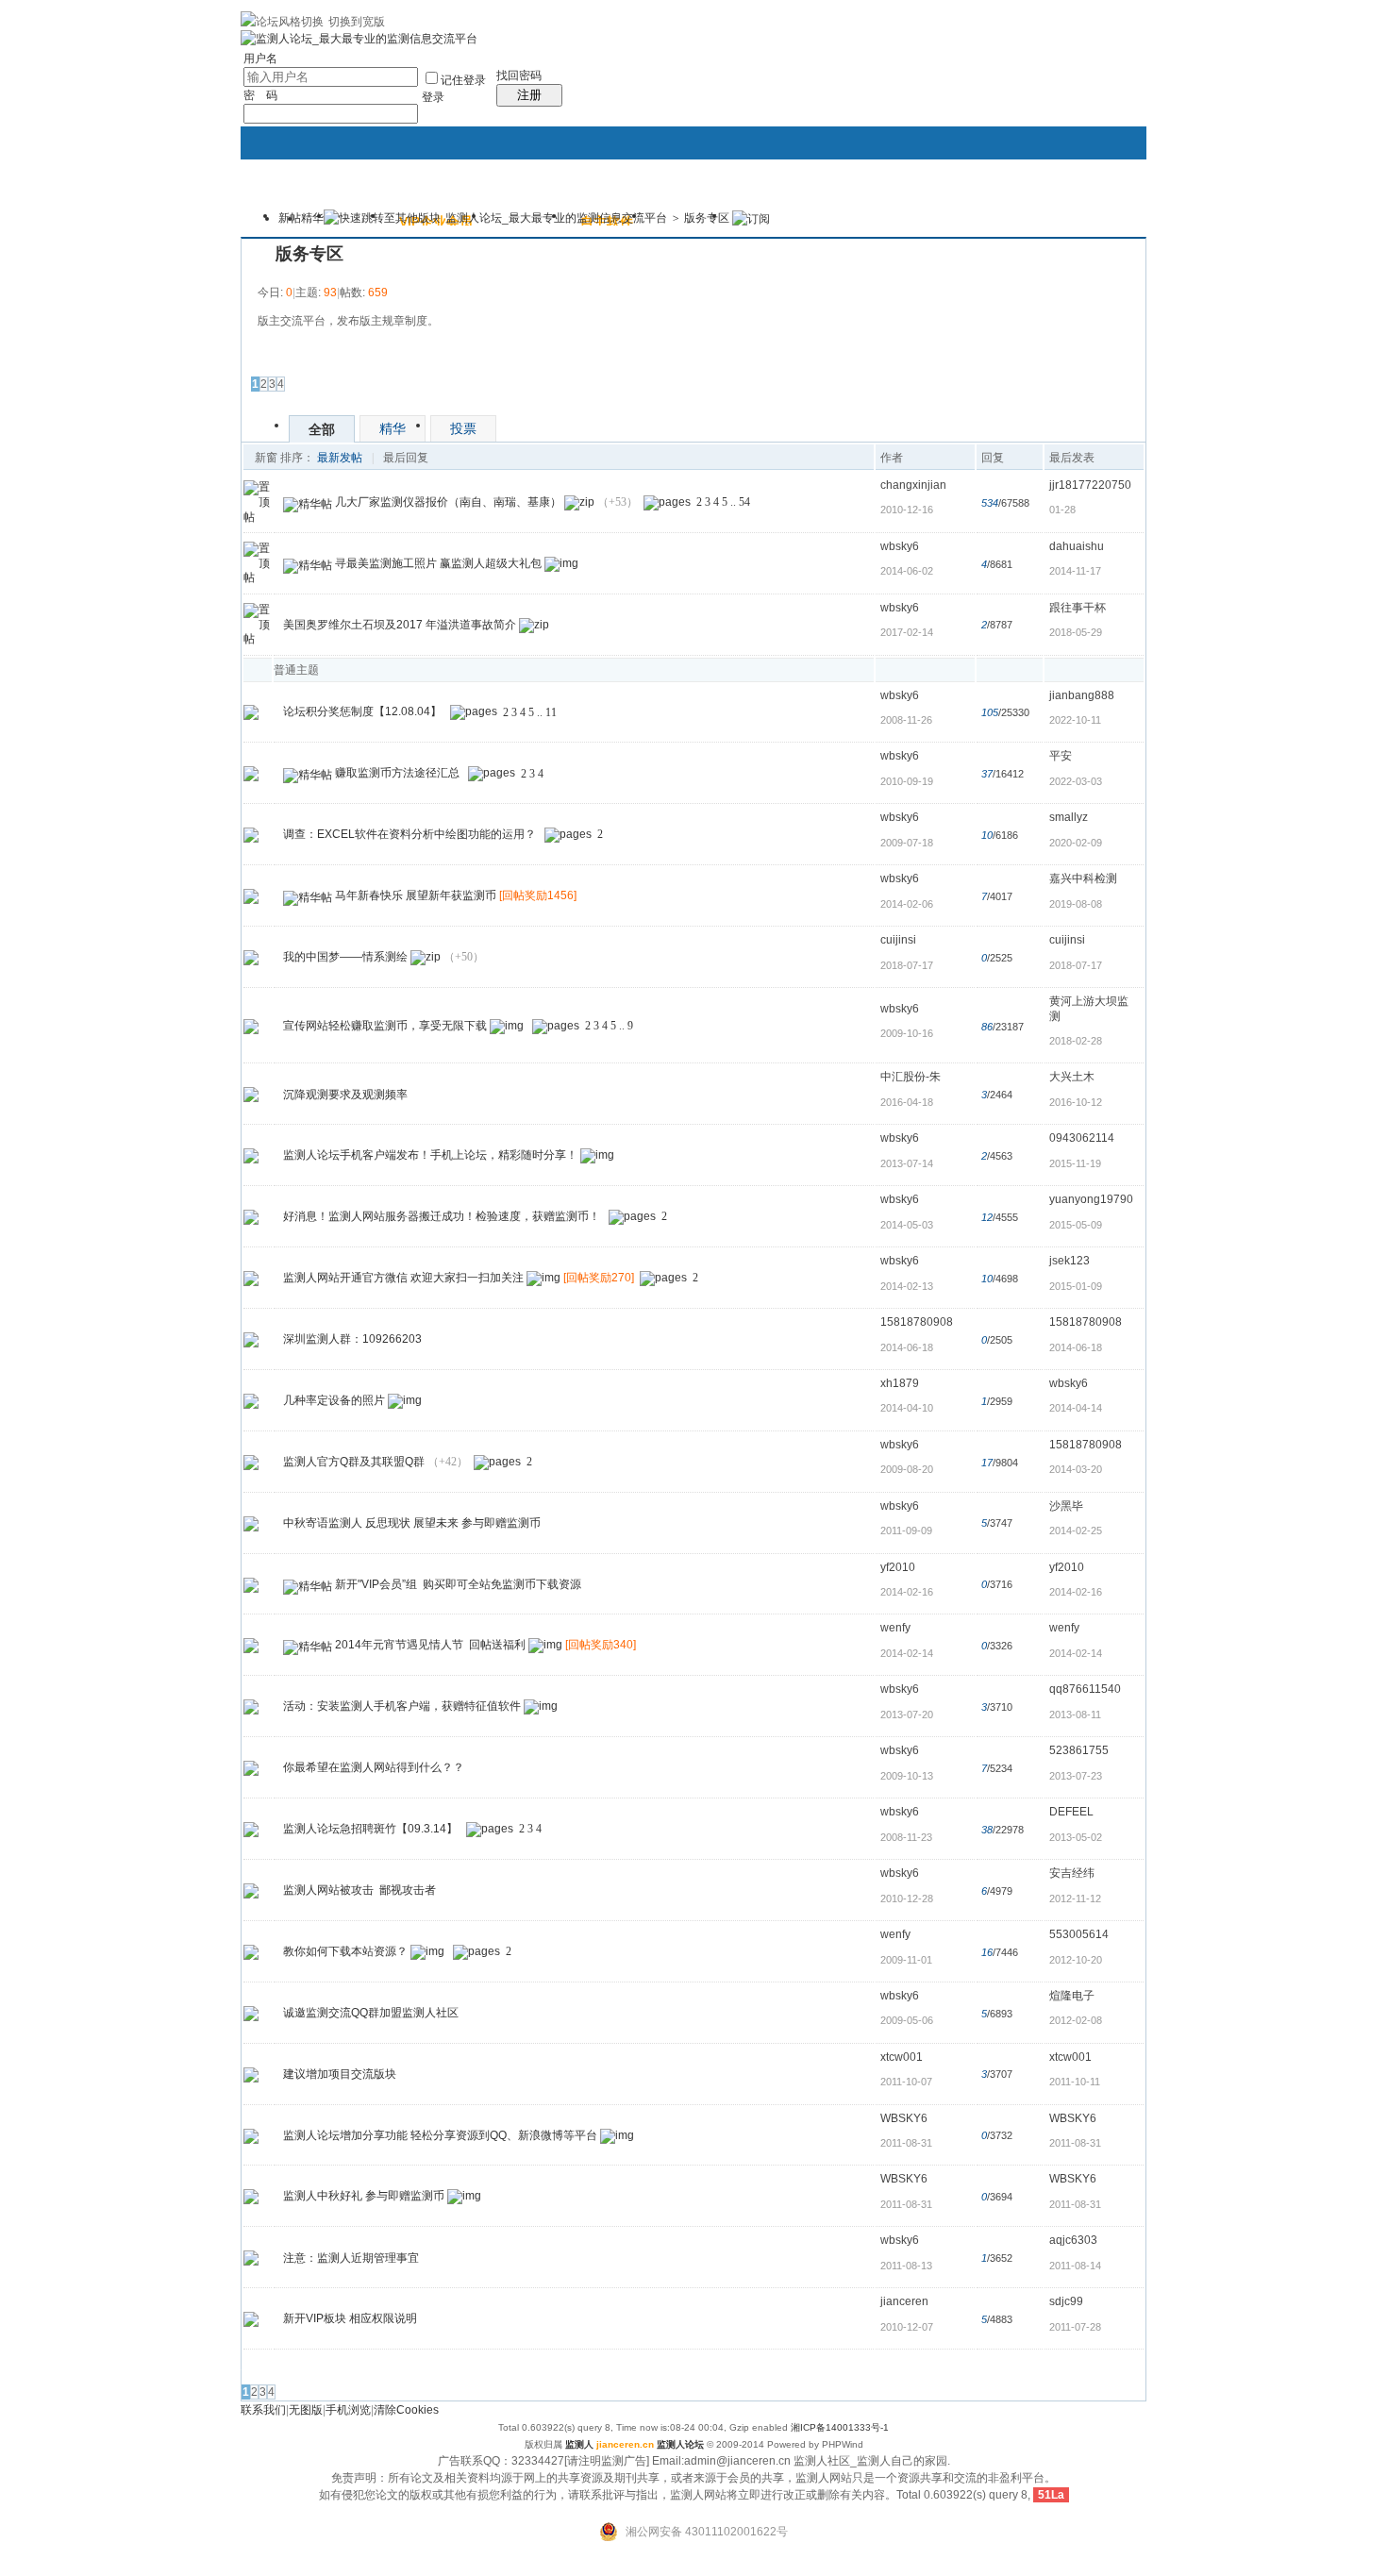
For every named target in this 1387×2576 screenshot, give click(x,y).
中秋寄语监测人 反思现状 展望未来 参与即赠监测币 (412, 1523)
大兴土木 (1072, 1077)
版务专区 (707, 218)
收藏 (259, 254)
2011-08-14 (1075, 2266)
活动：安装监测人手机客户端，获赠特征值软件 (402, 1706)
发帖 (264, 358)
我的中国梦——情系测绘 (345, 957)
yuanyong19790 (1091, 1199)
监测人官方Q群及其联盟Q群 (354, 1462)
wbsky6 (900, 546)
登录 (433, 97)
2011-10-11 (1075, 2082)
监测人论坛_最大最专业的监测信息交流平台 (556, 218)
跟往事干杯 (1078, 608)
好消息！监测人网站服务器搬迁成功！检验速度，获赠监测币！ (442, 1216)
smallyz (1069, 817)
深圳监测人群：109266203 (352, 1339)
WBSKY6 (904, 2118)
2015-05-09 (1076, 1225)
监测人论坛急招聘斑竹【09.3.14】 (370, 1829)
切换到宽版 (357, 22)
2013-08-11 (1075, 1715)
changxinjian (913, 485)
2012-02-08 (1076, 2020)
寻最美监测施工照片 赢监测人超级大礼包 (438, 563)
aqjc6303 (1073, 2240)
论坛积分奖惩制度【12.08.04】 (362, 712)
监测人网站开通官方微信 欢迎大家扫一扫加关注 (403, 1278)
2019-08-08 (1076, 904)
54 (744, 502)
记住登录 (463, 80)
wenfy (895, 1628)
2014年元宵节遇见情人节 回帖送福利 (430, 1646)
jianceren (904, 2301)
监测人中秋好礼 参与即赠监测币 (364, 2197)
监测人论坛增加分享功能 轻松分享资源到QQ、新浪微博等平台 (440, 2135)
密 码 (260, 95)
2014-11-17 (1075, 571)
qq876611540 (1085, 1689)
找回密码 (519, 75)
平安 (1061, 756)
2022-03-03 (1076, 781)
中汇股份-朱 (911, 1077)
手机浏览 (348, 2410)
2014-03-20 (1076, 1469)
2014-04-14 (1076, 1408)
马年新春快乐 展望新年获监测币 (416, 895)
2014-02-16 (1076, 1592)
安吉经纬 (1072, 1873)
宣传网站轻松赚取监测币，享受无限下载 (385, 1026)
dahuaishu (1077, 546)
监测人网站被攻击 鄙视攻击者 (359, 1890)
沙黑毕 (1066, 1506)
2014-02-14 (1076, 1653)
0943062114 (1082, 1138)
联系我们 (263, 2410)
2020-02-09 (1076, 843)
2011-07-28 (1075, 2327)
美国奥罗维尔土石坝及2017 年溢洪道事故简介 (400, 625)
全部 (322, 429)
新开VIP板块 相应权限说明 (350, 2318)
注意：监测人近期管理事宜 (351, 2258)
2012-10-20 (1076, 1960)
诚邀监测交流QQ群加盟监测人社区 (371, 2013)
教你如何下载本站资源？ (345, 1951)
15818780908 (917, 1322)
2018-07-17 (1076, 965)
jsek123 (1069, 1261)
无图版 (306, 2410)
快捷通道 (1096, 208)
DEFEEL (1071, 1812)
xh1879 (900, 1383)
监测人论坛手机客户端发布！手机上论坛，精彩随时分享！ (430, 1155)
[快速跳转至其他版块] (382, 218)
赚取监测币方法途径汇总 (397, 774)
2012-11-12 (1075, 1899)
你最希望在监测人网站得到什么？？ (374, 1767)
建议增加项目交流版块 (340, 2074)
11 (551, 712)
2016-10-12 (1076, 1102)
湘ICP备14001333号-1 (840, 2427)
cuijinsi (898, 940)
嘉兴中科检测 (1083, 878)
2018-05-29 (1076, 632)
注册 (529, 95)
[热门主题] (251, 712)
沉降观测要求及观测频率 (345, 1095)
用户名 (260, 59)
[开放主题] (251, 895)
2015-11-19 (1075, 1163)
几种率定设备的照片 (334, 1400)
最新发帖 (340, 458)
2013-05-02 (1076, 1837)
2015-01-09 (1076, 1286)
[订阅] (751, 218)
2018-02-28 (1076, 1041)
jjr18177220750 (1090, 485)
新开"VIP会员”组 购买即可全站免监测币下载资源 (458, 1584)
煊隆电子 (1072, 1996)
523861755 (1079, 1750)
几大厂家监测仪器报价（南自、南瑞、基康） (448, 502)
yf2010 (898, 1567)
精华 (312, 218)
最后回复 (406, 458)
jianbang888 (1082, 695)
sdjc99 (1066, 2301)
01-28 (1062, 510)
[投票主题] (251, 834)
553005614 (1079, 1934)
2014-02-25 (1076, 1531)
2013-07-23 (1076, 1776)
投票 (463, 428)
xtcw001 (902, 2057)
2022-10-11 (1075, 720)
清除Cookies (406, 2410)
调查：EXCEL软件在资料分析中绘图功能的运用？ (409, 834)
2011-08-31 (1075, 2143)
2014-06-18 (1076, 1347)
